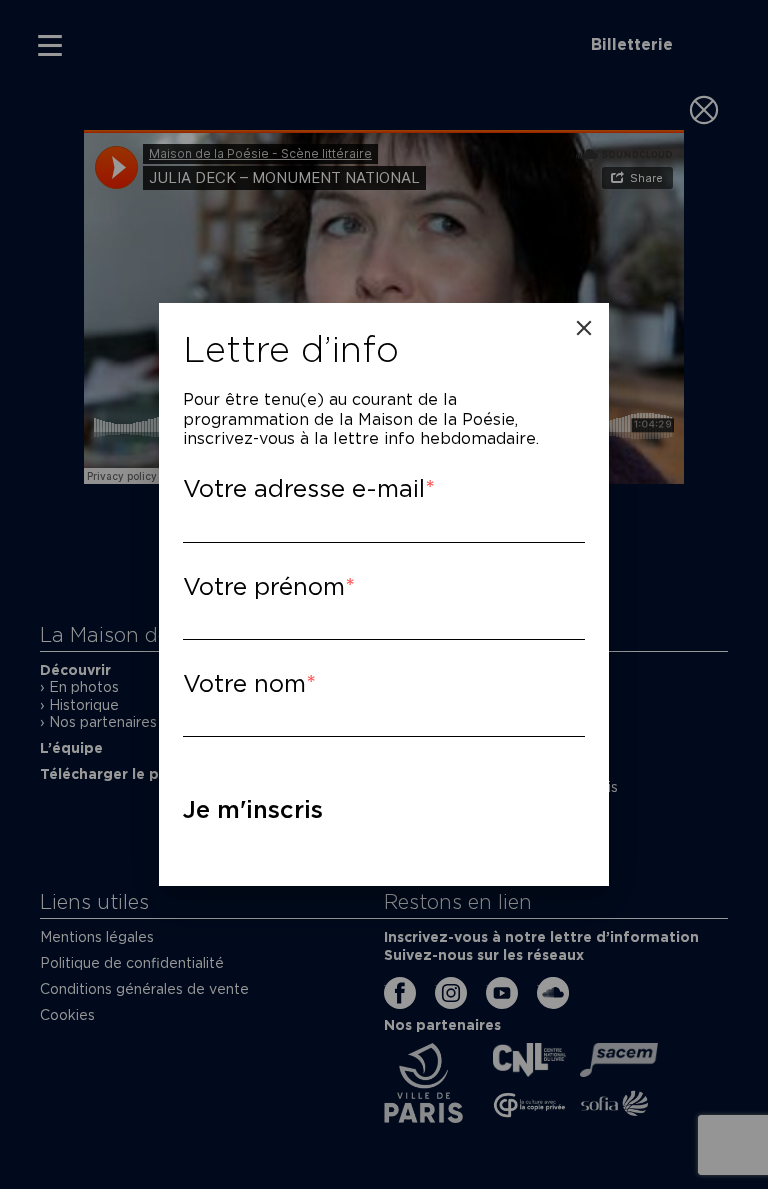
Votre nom (244, 683)
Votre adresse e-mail (304, 488)
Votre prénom (264, 586)
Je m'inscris (253, 809)
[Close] (584, 328)
